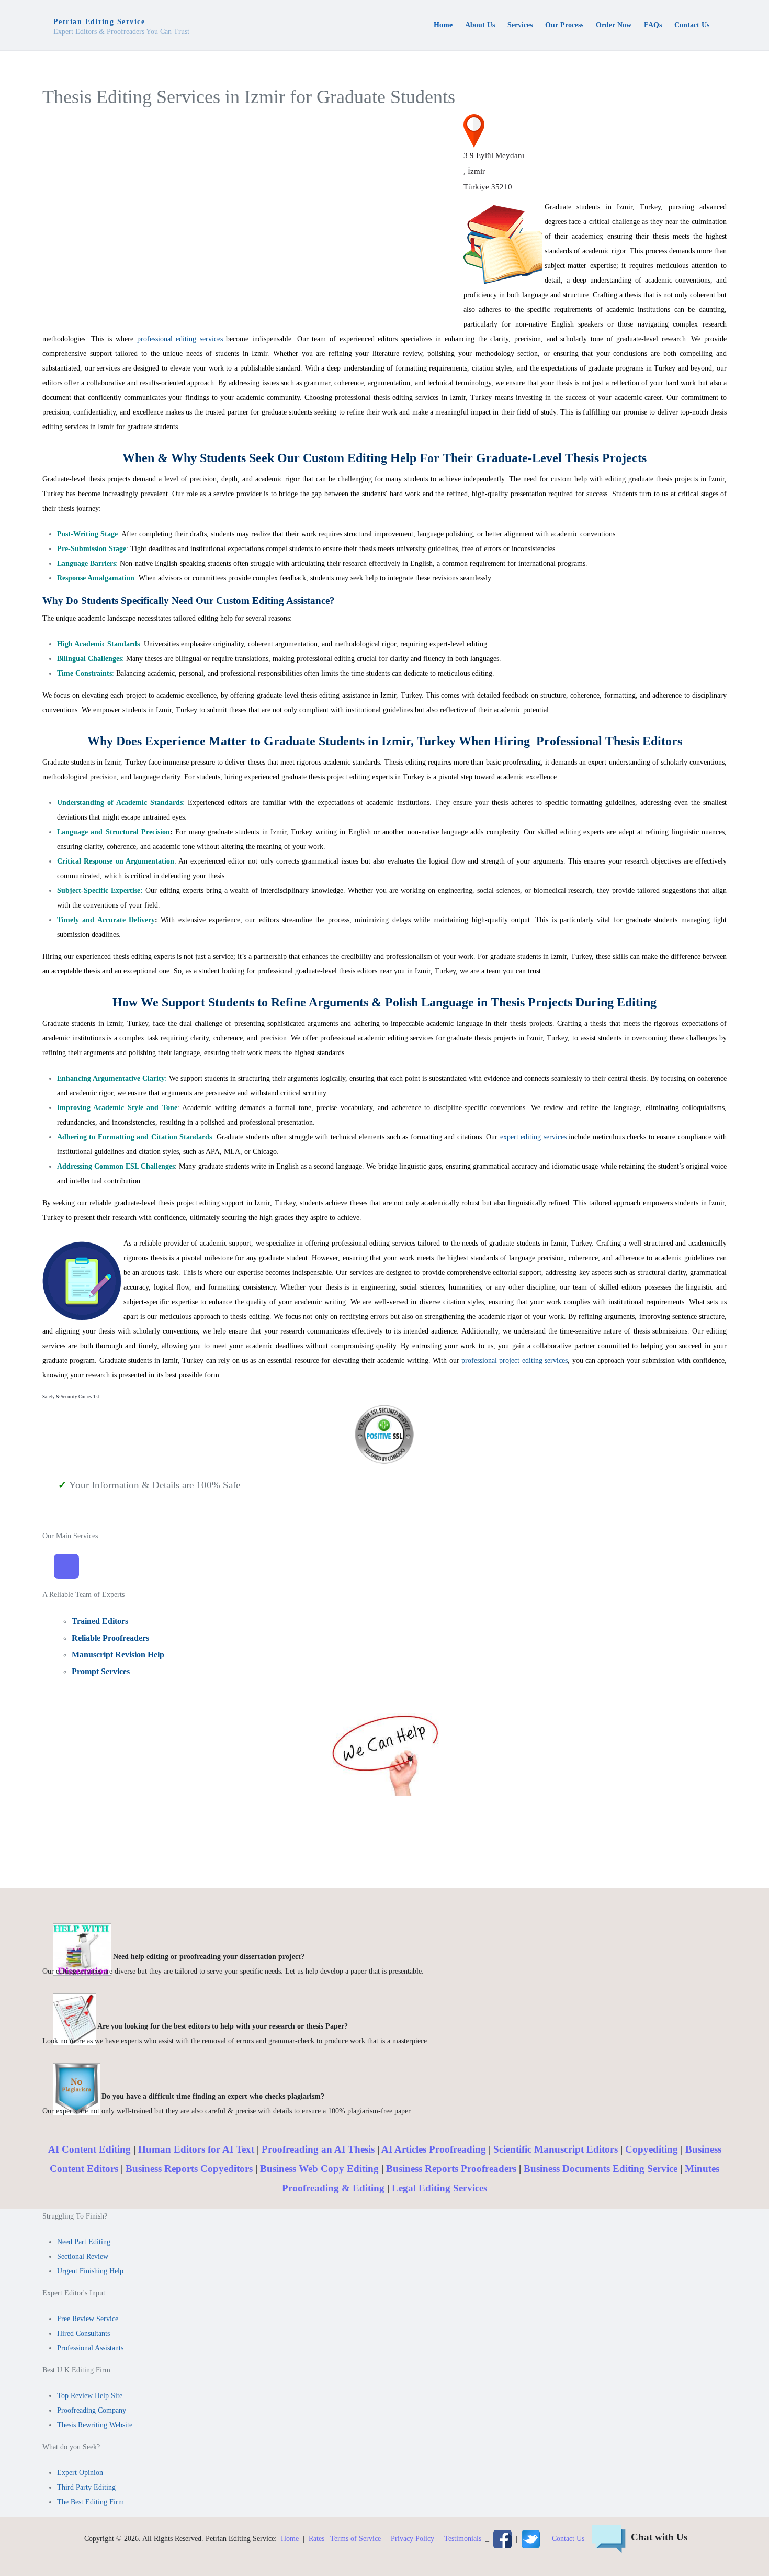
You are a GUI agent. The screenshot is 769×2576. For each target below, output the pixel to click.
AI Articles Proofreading (434, 2149)
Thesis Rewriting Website (95, 2425)
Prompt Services (101, 1671)
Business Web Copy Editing (319, 2169)
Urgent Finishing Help (90, 2271)
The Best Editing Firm (91, 2502)
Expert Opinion (80, 2473)
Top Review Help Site (90, 2396)
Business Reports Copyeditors (189, 2169)
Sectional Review (83, 2256)
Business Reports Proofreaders (451, 2169)
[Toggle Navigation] (66, 1566)
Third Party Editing (86, 2487)
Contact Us (568, 2538)
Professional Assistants (90, 2348)
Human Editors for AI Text (196, 2149)
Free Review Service (88, 2319)
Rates (316, 2538)
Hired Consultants (83, 2333)
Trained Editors (100, 1621)
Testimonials (463, 2538)
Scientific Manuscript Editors (556, 2149)
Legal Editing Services (439, 2188)
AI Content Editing (89, 2149)
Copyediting (652, 2149)
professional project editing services (514, 1360)
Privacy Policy (412, 2538)
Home (290, 2538)
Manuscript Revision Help (118, 1655)
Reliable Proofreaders (110, 1638)
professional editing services (180, 339)
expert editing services (535, 1137)
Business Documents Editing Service (601, 2169)
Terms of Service (355, 2538)
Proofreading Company (92, 2410)
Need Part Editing (84, 2242)
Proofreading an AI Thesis (318, 2149)
